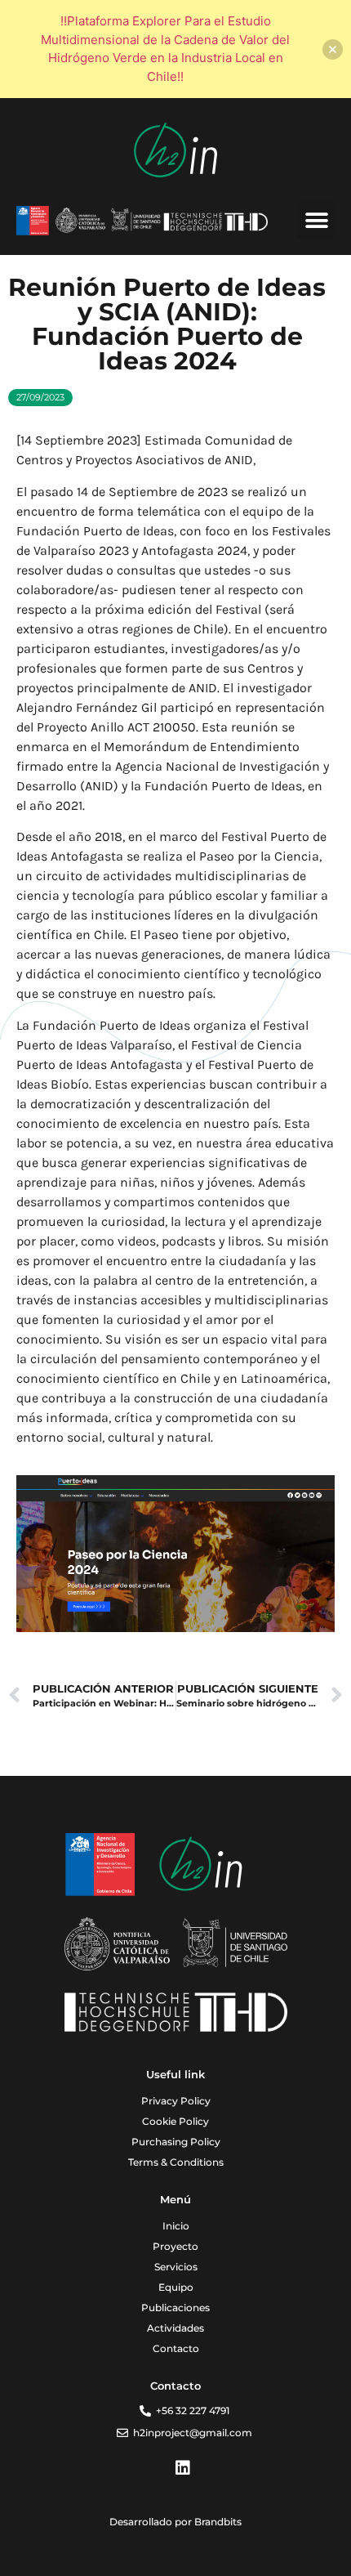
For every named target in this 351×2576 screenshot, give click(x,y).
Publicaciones (175, 2308)
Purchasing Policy (176, 2142)
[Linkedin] (183, 2468)
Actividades (175, 2328)
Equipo (176, 2287)
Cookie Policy (175, 2121)
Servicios (176, 2267)
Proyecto (175, 2246)
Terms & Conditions (176, 2162)
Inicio (176, 2226)
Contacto (176, 2348)
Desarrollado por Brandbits (175, 2522)
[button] (316, 220)
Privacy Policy (176, 2101)
